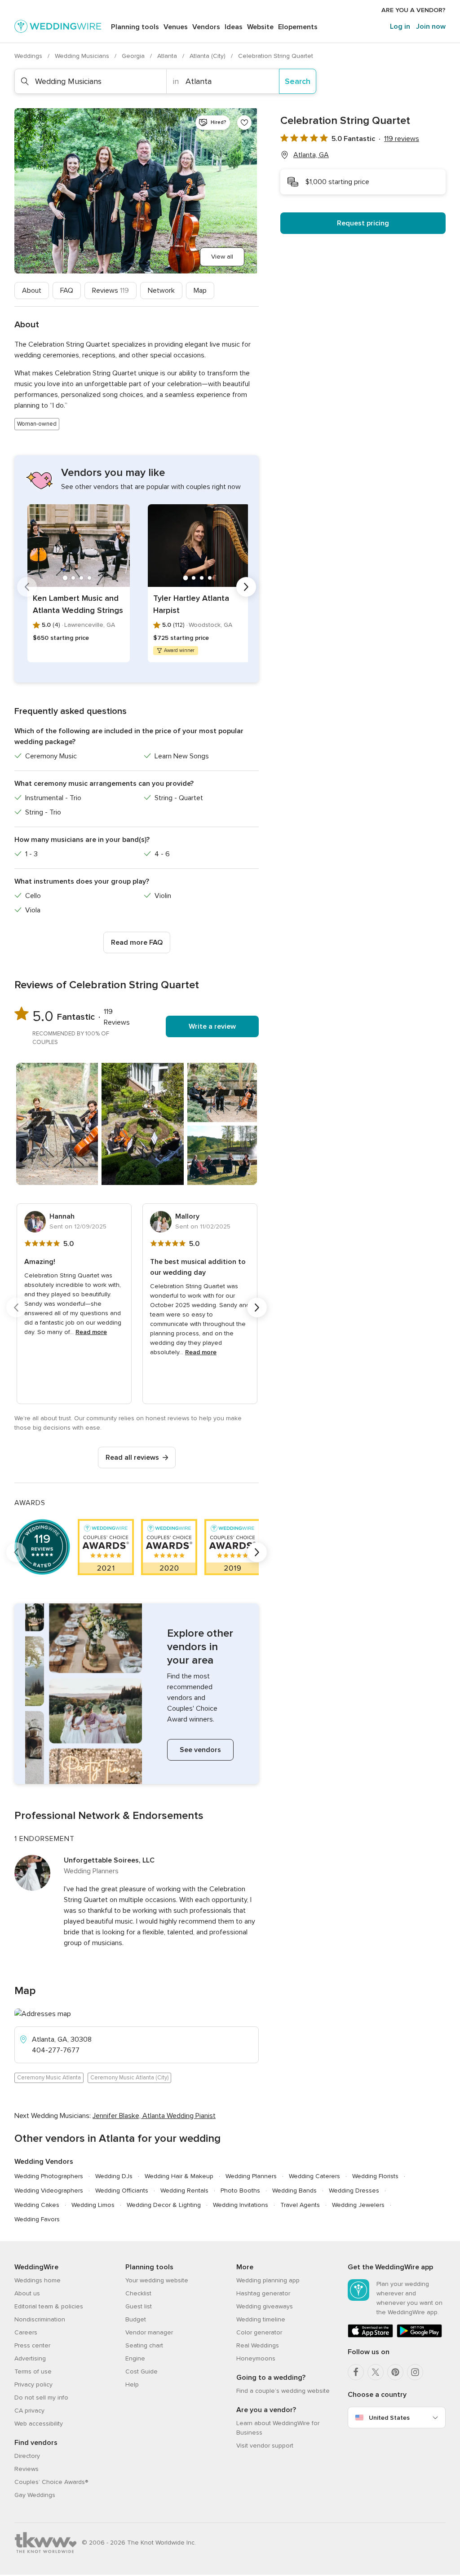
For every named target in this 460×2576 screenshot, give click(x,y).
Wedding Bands (294, 2191)
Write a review (212, 1026)
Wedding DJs (114, 2176)
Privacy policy (33, 2384)
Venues (176, 27)
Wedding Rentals (184, 2191)
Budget (136, 2319)
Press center (32, 2345)
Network (161, 291)
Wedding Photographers (49, 2176)
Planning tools (135, 27)
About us (27, 2293)
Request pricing (363, 223)
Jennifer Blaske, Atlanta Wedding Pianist (154, 2116)
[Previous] (27, 587)
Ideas (234, 27)
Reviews (111, 291)
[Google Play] (419, 2336)
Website (260, 27)
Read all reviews (132, 1458)
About (32, 291)
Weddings (29, 56)
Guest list (139, 2306)
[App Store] (370, 2336)
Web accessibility (39, 2424)
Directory (27, 2456)
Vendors (206, 27)
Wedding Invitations (241, 2205)
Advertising (30, 2358)
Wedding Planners (251, 2176)
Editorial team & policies (49, 2306)
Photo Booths (240, 2191)
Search (298, 81)
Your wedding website (157, 2280)
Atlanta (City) (208, 56)
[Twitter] (376, 2372)
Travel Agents (300, 2205)
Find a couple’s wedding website (283, 2391)
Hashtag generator (263, 2293)
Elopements (298, 27)
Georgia (134, 56)
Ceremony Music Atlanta (49, 2078)
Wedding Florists (375, 2176)
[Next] (246, 587)
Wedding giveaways (265, 2306)
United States (389, 2418)
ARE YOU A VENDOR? (414, 10)
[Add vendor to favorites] (244, 123)
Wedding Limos (93, 2205)
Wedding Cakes (37, 2205)
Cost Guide (142, 2371)
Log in (400, 26)
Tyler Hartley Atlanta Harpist (191, 604)
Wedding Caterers (314, 2176)
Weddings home (38, 2280)
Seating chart (144, 2345)
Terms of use (33, 2371)
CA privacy (29, 2411)
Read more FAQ (137, 942)
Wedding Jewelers (358, 2205)
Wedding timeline (261, 2319)
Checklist (138, 2293)
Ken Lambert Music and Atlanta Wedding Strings (78, 604)
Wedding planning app (268, 2280)
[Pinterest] (395, 2372)
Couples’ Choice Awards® (51, 2482)
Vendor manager (149, 2332)
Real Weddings (258, 2345)
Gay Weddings (35, 2495)
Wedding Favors (37, 2219)
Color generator (259, 2332)
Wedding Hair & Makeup (179, 2176)
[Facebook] (356, 2372)
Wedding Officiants (122, 2191)
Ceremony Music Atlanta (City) (129, 2078)
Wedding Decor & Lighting (164, 2205)
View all (222, 257)
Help (132, 2384)
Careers (26, 2332)
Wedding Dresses (354, 2191)
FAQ (67, 291)
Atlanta (168, 56)
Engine (135, 2358)
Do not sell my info (41, 2398)
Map (200, 291)
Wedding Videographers (49, 2191)
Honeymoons (256, 2358)
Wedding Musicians (83, 56)
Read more (91, 1332)
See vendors (200, 1750)
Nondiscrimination (40, 2319)
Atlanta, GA (311, 155)
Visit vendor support (265, 2446)
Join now (431, 26)
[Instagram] (415, 2372)
